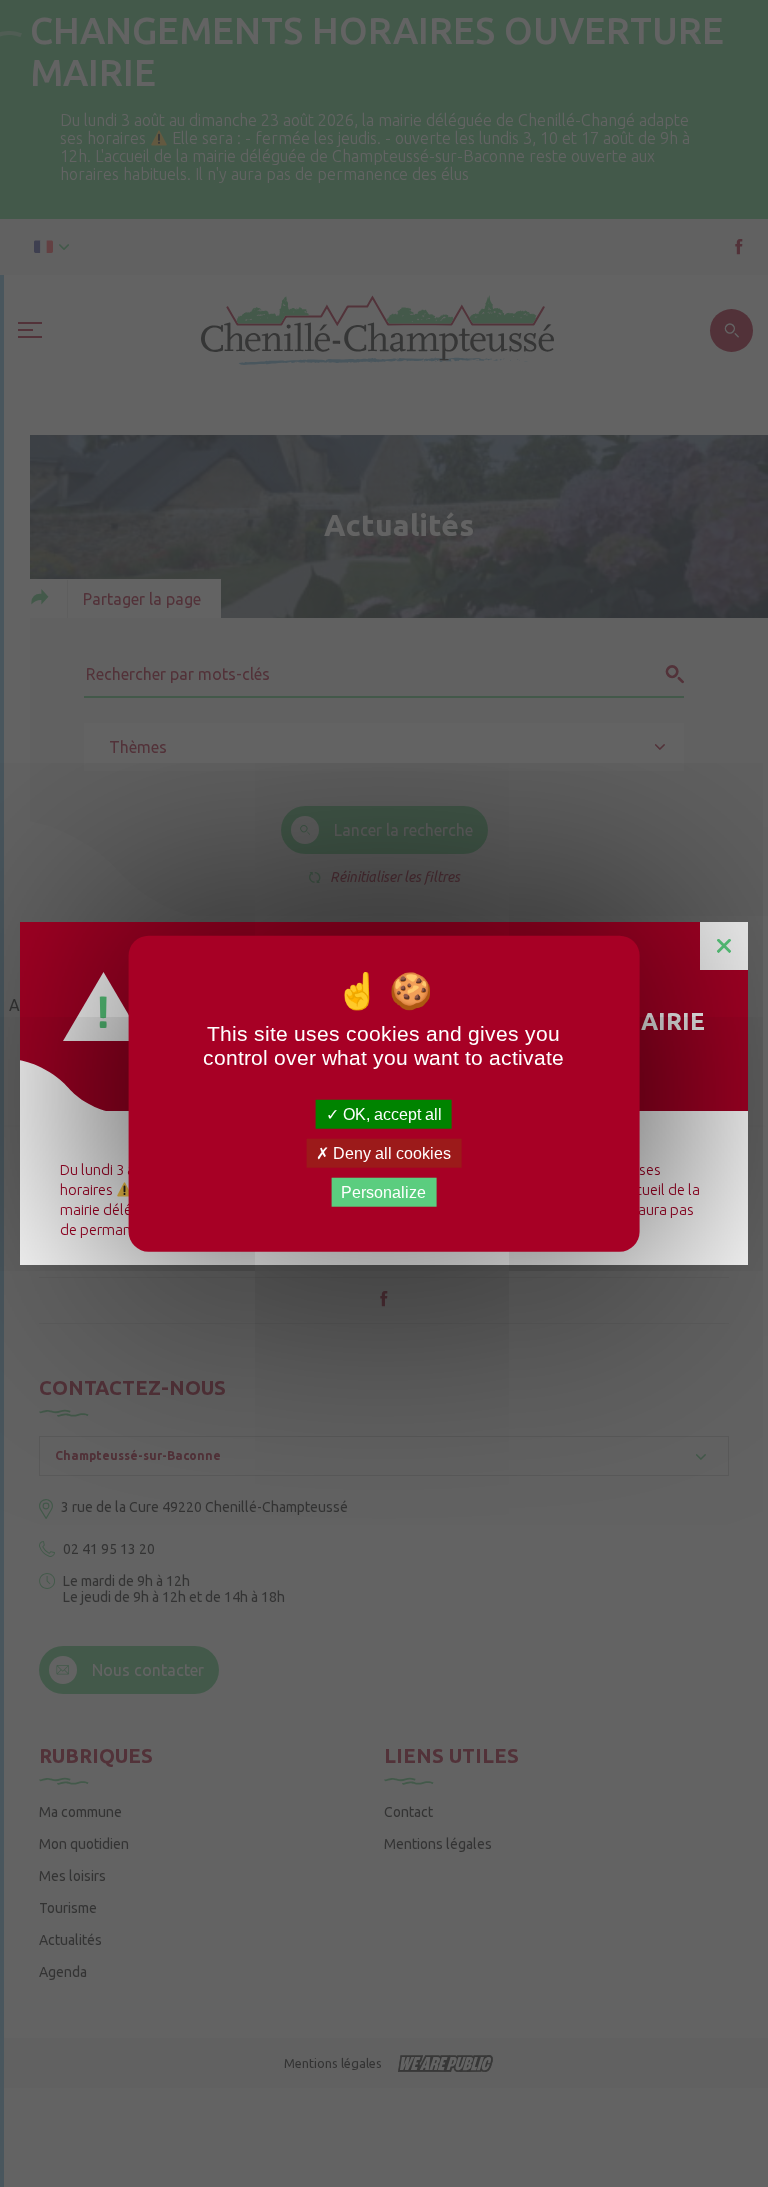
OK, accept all (390, 1113)
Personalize (383, 1192)
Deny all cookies (390, 1152)
